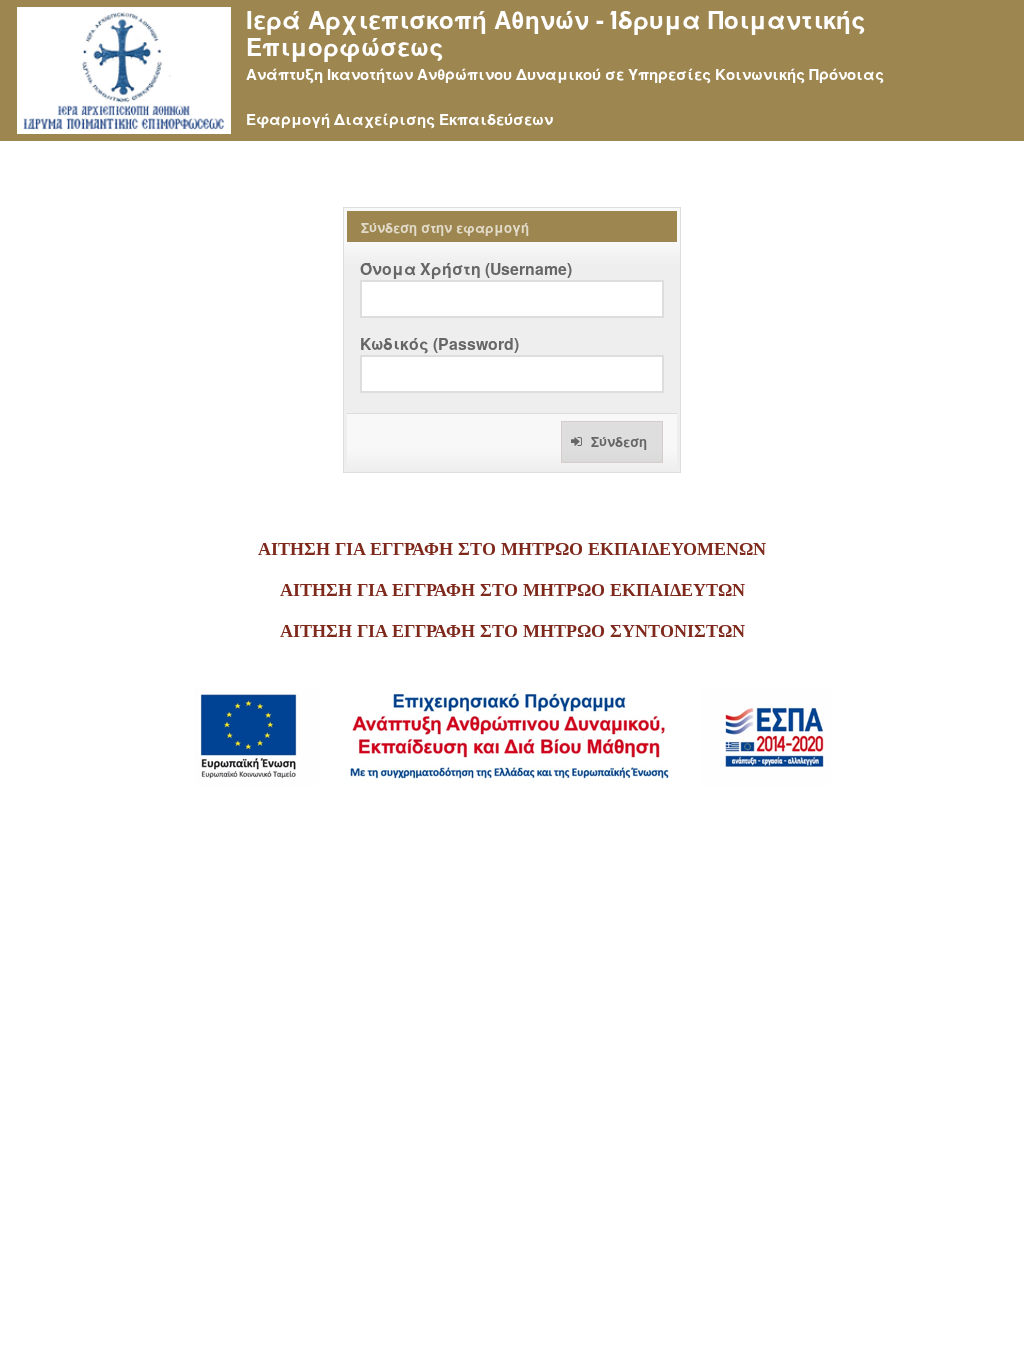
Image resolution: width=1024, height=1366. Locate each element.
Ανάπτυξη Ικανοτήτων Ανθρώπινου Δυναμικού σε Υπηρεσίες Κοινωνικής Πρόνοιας (565, 74)
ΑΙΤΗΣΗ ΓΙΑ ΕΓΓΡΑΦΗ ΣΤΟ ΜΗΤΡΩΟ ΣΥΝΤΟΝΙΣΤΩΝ (512, 631)
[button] (612, 442)
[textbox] (512, 299)
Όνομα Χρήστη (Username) (466, 268)
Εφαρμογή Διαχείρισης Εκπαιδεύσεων (399, 119)
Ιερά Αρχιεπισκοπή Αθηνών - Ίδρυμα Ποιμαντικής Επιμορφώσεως (556, 33)
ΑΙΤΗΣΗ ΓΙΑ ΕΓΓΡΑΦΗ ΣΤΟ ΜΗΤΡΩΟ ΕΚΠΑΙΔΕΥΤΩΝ (512, 590)
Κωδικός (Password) (439, 343)
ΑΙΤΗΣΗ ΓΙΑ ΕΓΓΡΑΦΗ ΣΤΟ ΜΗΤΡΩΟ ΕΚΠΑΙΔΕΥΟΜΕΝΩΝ (512, 549)
